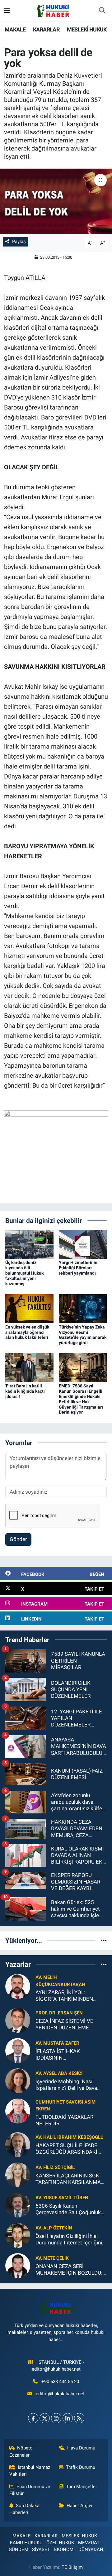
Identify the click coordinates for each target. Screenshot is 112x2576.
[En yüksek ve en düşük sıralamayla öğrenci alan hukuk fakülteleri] (29, 1308)
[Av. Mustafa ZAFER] (18, 2050)
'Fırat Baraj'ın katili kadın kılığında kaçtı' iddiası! (25, 1391)
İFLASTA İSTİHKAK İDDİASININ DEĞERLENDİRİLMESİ (61, 2055)
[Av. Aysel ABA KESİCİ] (18, 2080)
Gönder (18, 1539)
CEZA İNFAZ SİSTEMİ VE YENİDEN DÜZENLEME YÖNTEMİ (64, 2025)
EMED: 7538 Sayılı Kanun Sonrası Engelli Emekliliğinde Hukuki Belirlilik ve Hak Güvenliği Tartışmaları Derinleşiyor (81, 1399)
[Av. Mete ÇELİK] (18, 2265)
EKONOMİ (64, 2550)
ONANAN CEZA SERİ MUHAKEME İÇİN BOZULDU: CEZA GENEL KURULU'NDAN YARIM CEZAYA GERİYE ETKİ (69, 2270)
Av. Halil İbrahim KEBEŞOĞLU (70, 2137)
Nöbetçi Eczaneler (22, 2451)
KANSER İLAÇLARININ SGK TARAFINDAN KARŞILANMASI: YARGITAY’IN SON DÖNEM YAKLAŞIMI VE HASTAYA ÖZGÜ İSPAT (71, 2179)
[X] (45, 2418)
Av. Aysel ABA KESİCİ (59, 2073)
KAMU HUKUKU (26, 2543)
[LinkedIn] (68, 2418)
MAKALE (15, 29)
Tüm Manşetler (82, 2487)
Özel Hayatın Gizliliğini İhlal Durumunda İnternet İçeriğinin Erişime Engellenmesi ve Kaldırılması (70, 2240)
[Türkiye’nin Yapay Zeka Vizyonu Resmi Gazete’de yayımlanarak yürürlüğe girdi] (83, 1308)
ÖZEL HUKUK (60, 2543)
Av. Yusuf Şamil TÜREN (62, 2198)
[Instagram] (56, 2418)
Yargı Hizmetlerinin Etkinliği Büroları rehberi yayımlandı (78, 1268)
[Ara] (102, 11)
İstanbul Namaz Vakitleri (30, 2471)
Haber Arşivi (79, 2506)
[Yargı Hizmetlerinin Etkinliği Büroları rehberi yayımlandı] (83, 1244)
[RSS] (79, 2418)
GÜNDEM (19, 2550)
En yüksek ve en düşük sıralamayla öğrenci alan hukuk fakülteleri (27, 1332)
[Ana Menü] (7, 11)
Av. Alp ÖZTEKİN (54, 2228)
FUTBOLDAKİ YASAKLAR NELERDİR (64, 2120)
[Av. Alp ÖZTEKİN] (18, 2235)
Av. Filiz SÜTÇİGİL (55, 2167)
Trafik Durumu (81, 2467)
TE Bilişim (72, 2567)
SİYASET (41, 2550)
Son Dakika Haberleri (25, 2509)
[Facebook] (33, 2418)
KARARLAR (46, 29)
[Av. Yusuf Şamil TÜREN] (18, 2205)
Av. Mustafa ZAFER (57, 2043)
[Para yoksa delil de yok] (56, 201)
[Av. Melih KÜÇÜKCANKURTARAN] (18, 1986)
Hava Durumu (81, 2448)
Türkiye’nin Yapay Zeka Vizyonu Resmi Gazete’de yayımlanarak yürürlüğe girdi (83, 1335)
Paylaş (19, 242)
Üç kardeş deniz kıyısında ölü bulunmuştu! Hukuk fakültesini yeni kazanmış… (24, 1273)
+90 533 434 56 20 (60, 2382)
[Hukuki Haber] (53, 10)
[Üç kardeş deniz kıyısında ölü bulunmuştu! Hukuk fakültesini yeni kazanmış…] (29, 1244)
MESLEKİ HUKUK (87, 29)
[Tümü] (104, 1940)
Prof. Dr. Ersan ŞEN (59, 2013)
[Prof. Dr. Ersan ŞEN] (18, 2020)
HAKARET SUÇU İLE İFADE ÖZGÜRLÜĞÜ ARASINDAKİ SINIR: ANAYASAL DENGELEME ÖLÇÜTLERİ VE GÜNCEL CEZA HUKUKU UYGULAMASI (69, 2149)
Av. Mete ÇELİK (52, 2258)
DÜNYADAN (91, 2550)
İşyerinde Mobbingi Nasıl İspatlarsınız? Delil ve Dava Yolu (66, 2085)
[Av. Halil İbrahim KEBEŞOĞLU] (18, 2144)
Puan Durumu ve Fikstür (30, 2490)
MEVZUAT (89, 2543)
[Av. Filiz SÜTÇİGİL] (18, 2174)
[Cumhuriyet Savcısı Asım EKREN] (18, 2110)
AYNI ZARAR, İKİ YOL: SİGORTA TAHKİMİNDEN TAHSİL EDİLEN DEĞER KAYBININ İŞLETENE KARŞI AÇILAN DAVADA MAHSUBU (68, 1996)
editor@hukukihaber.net (60, 2394)
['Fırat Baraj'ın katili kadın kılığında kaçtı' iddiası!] (29, 1367)
